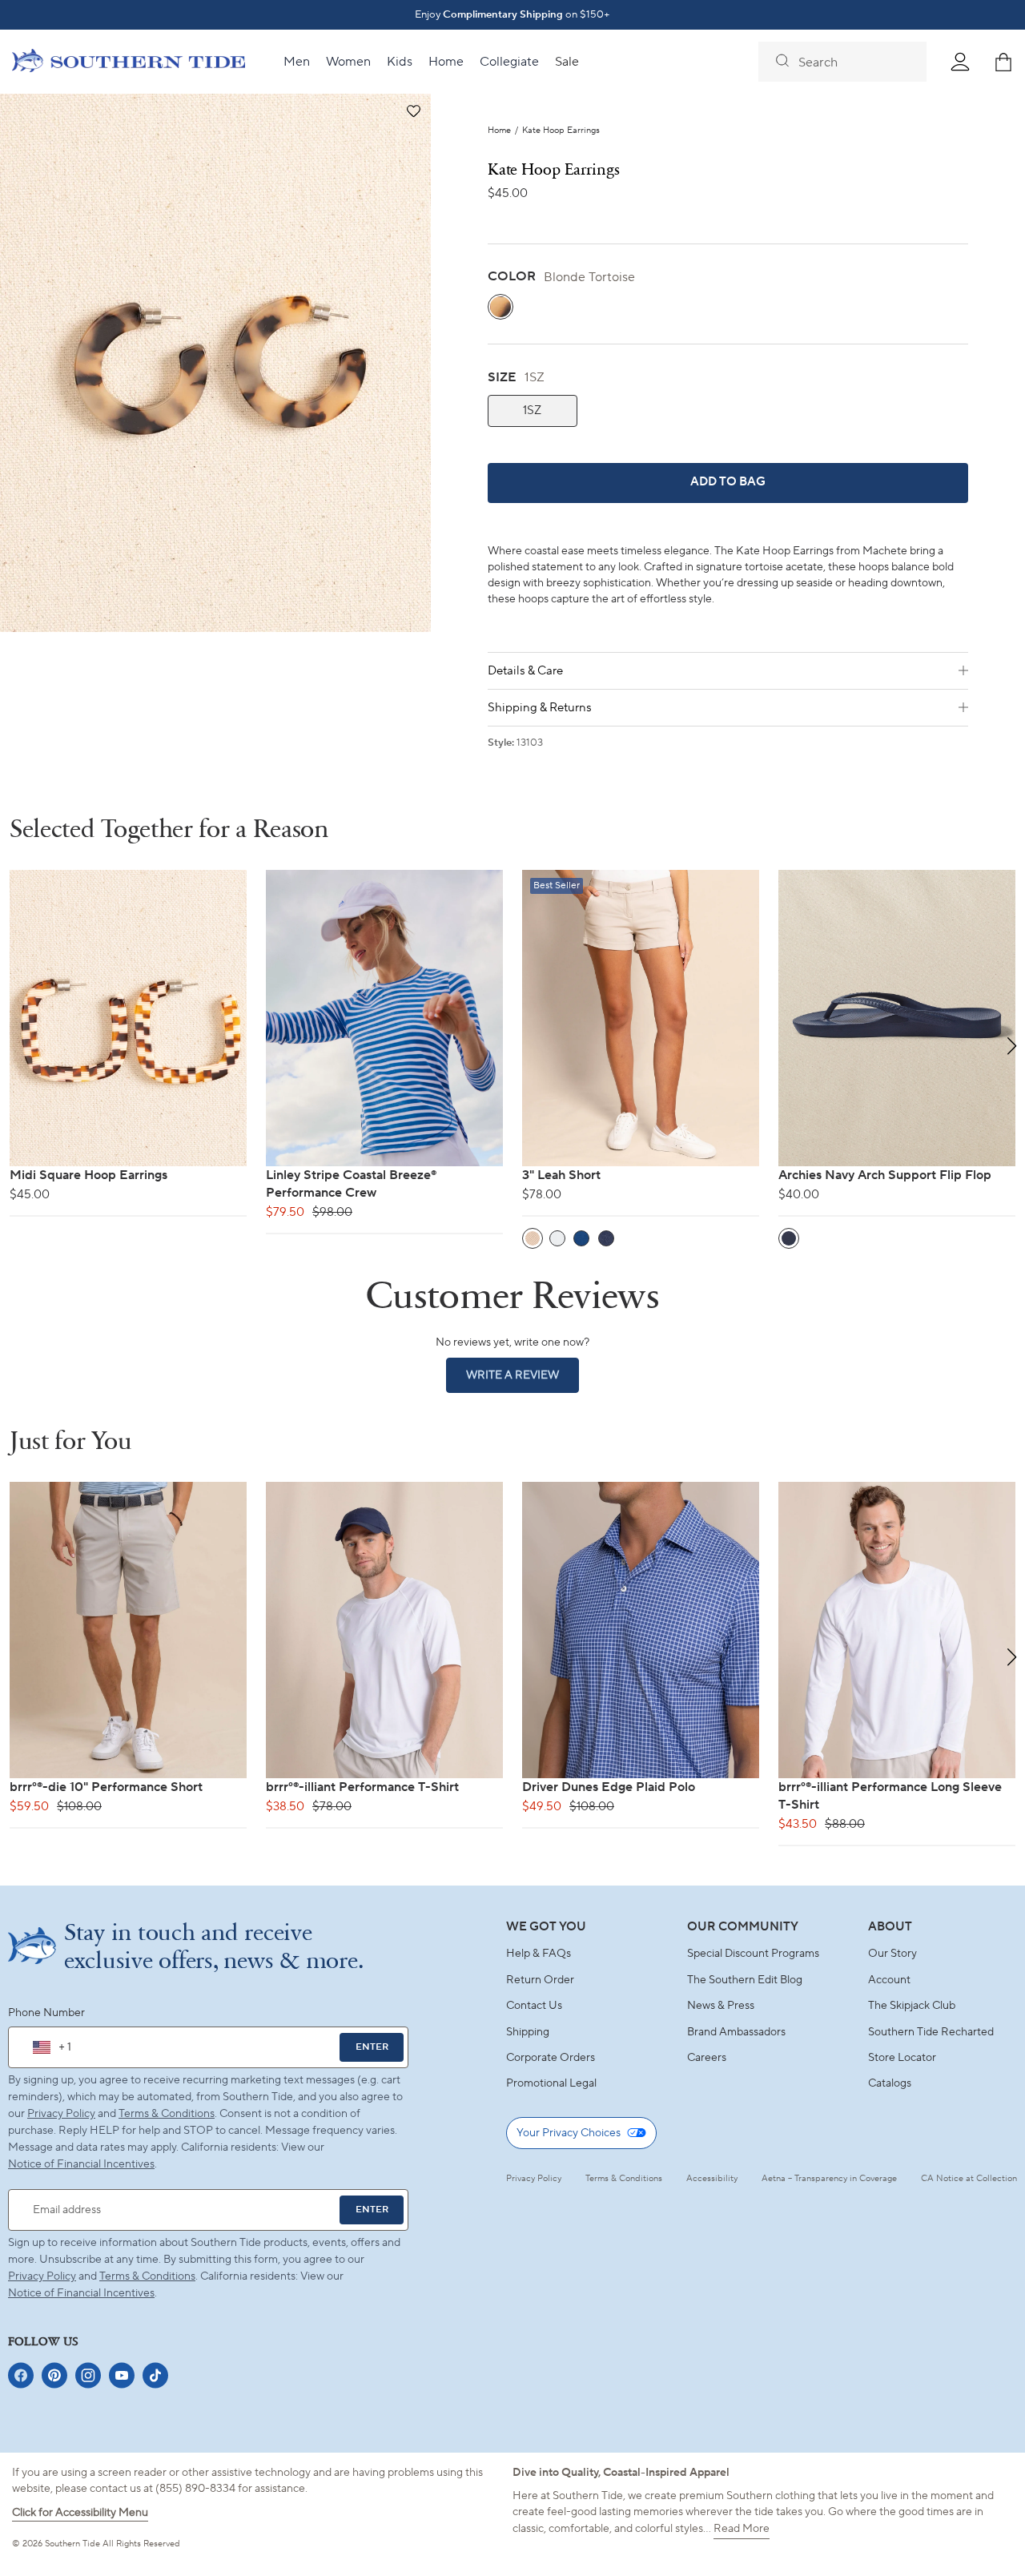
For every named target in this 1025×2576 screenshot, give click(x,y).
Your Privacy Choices (569, 2133)
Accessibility (712, 2179)
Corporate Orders (551, 2058)
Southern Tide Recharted (931, 2032)
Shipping (528, 2032)
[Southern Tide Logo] (129, 62)
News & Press (721, 2006)
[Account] (960, 62)
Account (889, 1980)
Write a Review (523, 1380)
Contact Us (534, 2006)
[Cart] (1003, 62)
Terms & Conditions (167, 2114)
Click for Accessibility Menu (80, 2513)
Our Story (892, 1954)
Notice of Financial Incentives (81, 2293)
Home (499, 131)
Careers (707, 2058)
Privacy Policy (61, 2114)
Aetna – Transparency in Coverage (829, 2179)
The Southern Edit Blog (745, 1980)
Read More (742, 2529)
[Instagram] (88, 2375)
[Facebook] (21, 2375)
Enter (372, 2047)
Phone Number (46, 2013)
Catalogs (890, 2083)
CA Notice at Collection (969, 2179)
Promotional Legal (551, 2083)
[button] (413, 112)
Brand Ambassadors (736, 2032)
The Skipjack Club (912, 2006)
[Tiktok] (155, 2375)
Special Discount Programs (753, 1954)
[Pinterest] (54, 2375)
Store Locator (902, 2058)
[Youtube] (122, 2375)
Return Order (540, 1980)
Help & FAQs (539, 1954)
